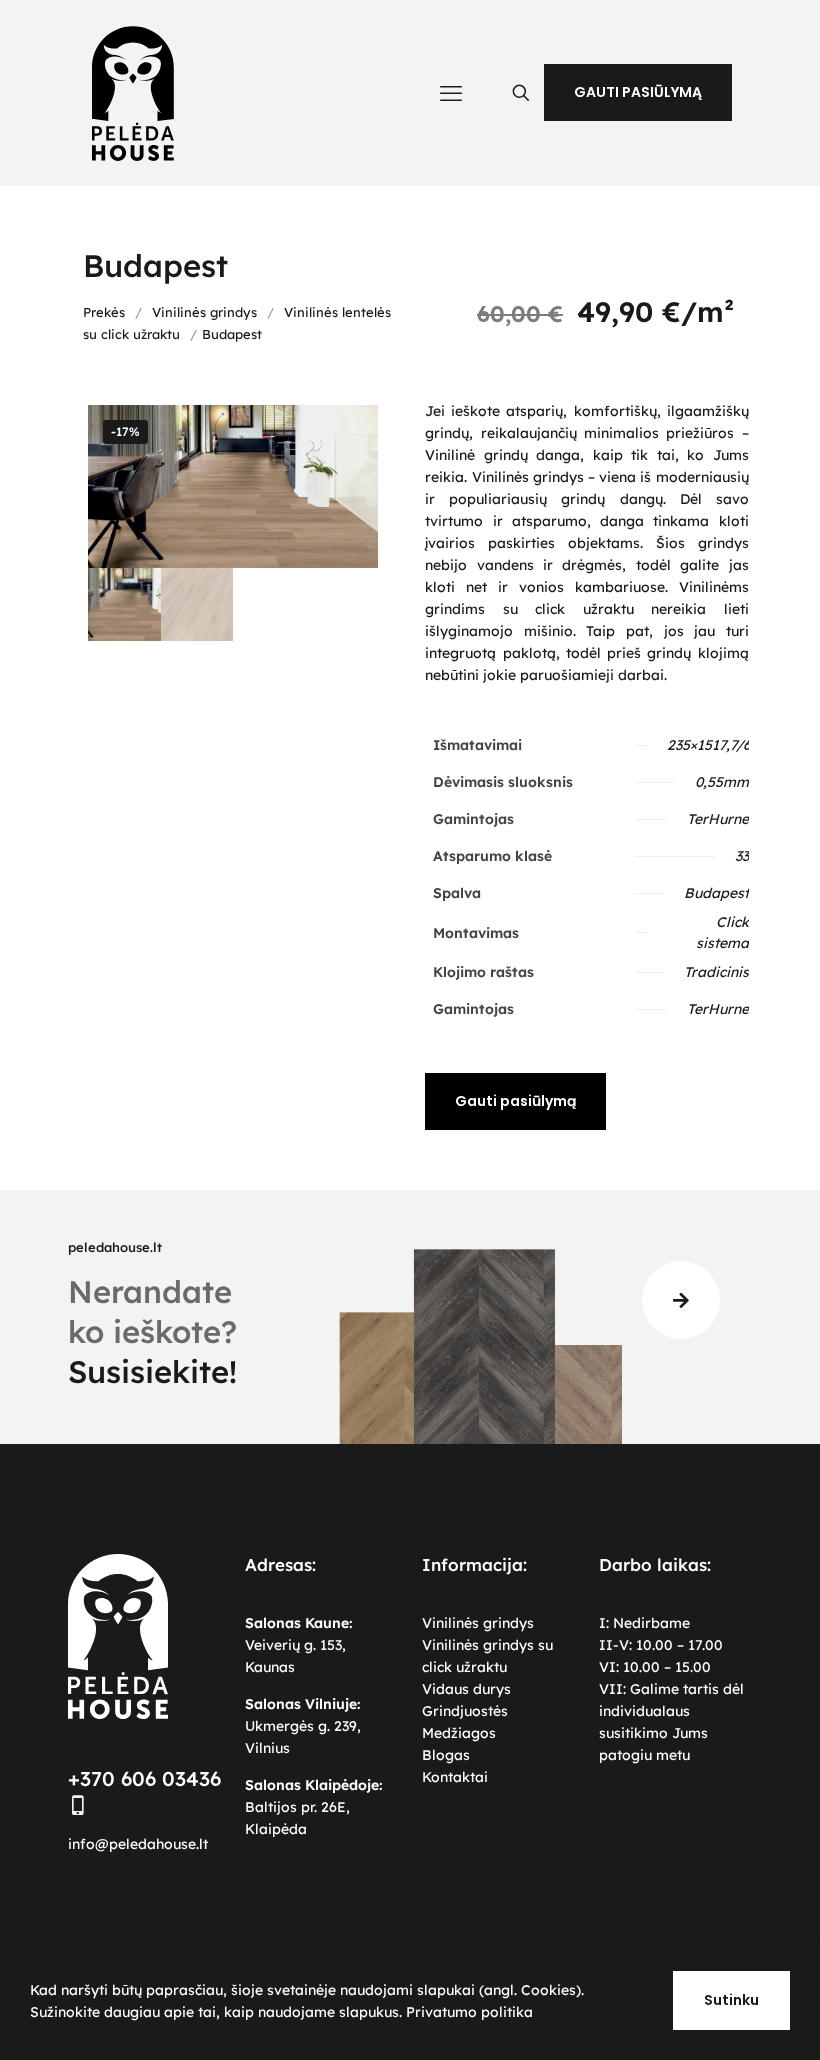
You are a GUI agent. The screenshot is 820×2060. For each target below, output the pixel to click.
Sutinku (731, 2000)
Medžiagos (459, 1733)
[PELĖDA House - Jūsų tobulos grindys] (133, 92)
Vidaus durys (466, 1689)
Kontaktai (455, 1777)
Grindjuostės (465, 1711)
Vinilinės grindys (204, 312)
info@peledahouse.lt (138, 1844)
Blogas (446, 1755)
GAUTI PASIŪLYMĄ (638, 92)
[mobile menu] (451, 93)
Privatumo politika (469, 2012)
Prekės (104, 312)
